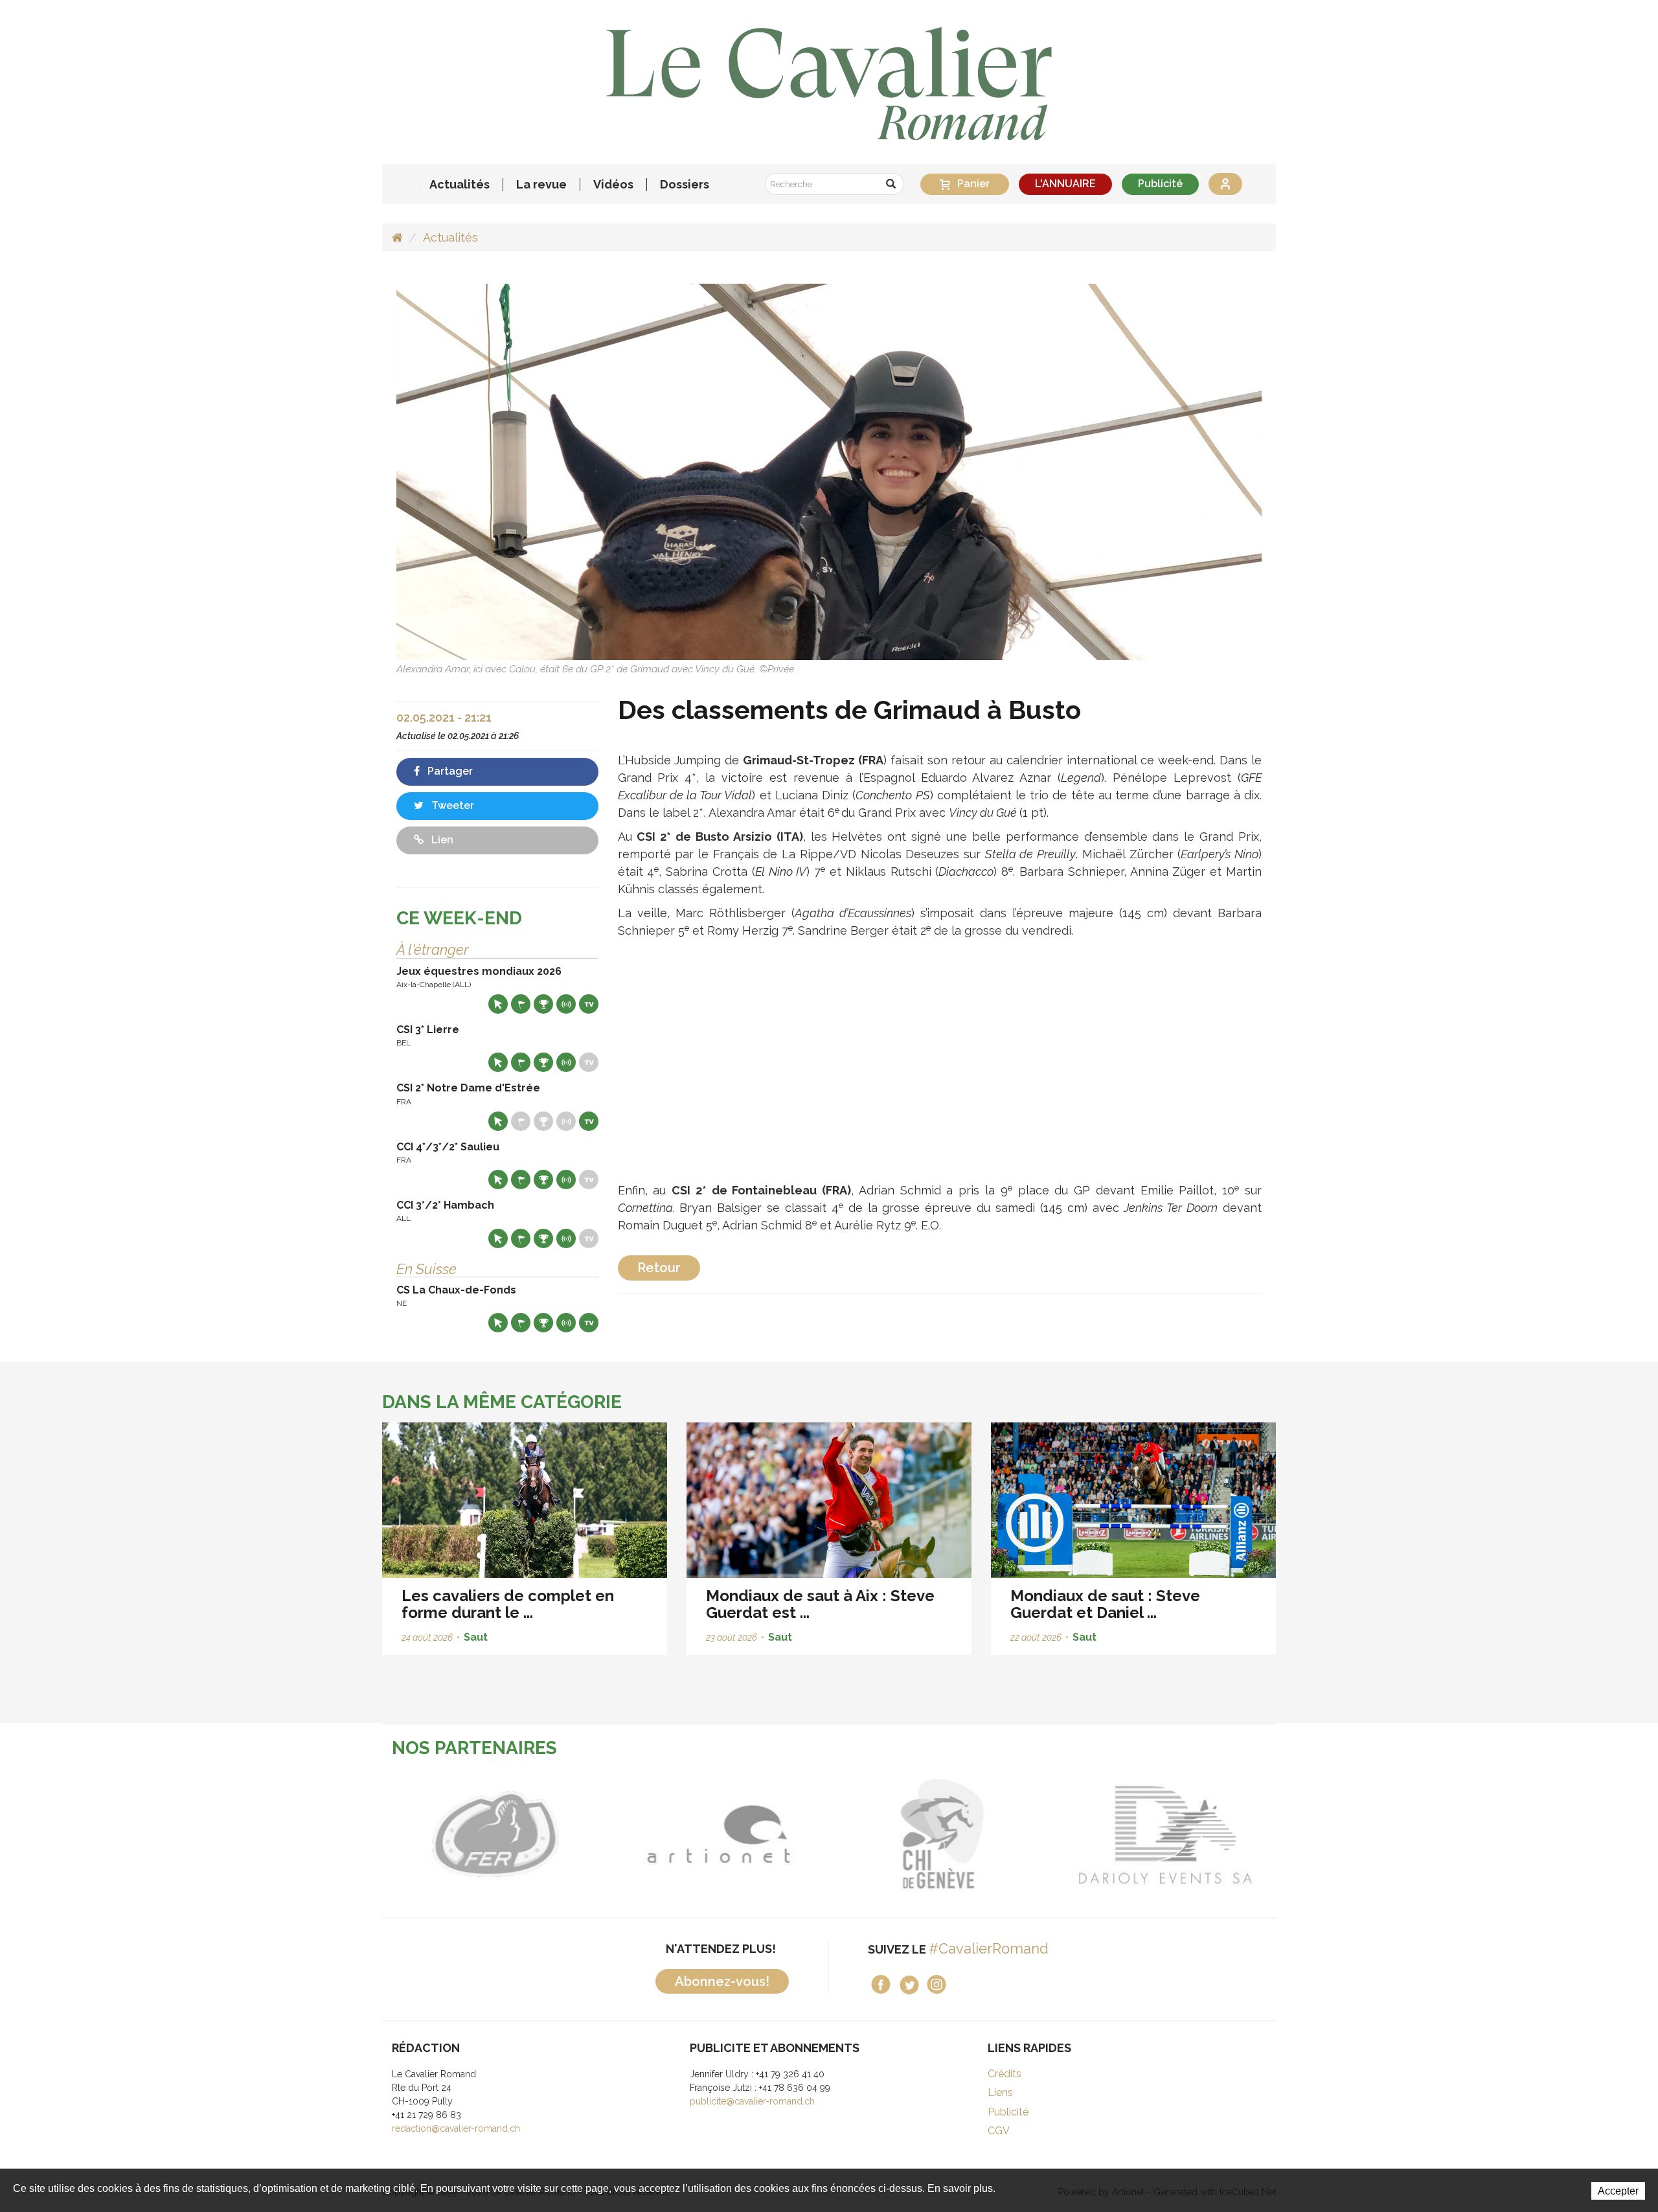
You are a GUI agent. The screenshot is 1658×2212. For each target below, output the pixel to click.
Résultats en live (566, 1004)
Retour (659, 1268)
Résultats (543, 1004)
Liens (1000, 2092)
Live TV (589, 1004)
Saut (476, 1637)
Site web (498, 1004)
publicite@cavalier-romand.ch (752, 2101)
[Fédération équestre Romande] (494, 1834)
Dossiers (685, 185)
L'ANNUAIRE (1065, 184)
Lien (441, 840)
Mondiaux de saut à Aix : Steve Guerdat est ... (820, 1604)
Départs (521, 1004)
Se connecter (1225, 184)
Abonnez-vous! (722, 1981)
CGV (999, 2131)
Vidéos (613, 185)
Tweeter (451, 805)
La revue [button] (541, 185)
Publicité (1160, 184)
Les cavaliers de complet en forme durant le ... (508, 1604)
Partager (449, 771)
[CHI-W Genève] (941, 1834)
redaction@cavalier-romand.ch (456, 2128)
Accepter (1618, 2191)
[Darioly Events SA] (1164, 1834)
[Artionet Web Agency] (717, 1834)
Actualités (460, 185)
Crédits (1005, 2074)
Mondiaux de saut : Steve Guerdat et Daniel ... (1105, 1604)
